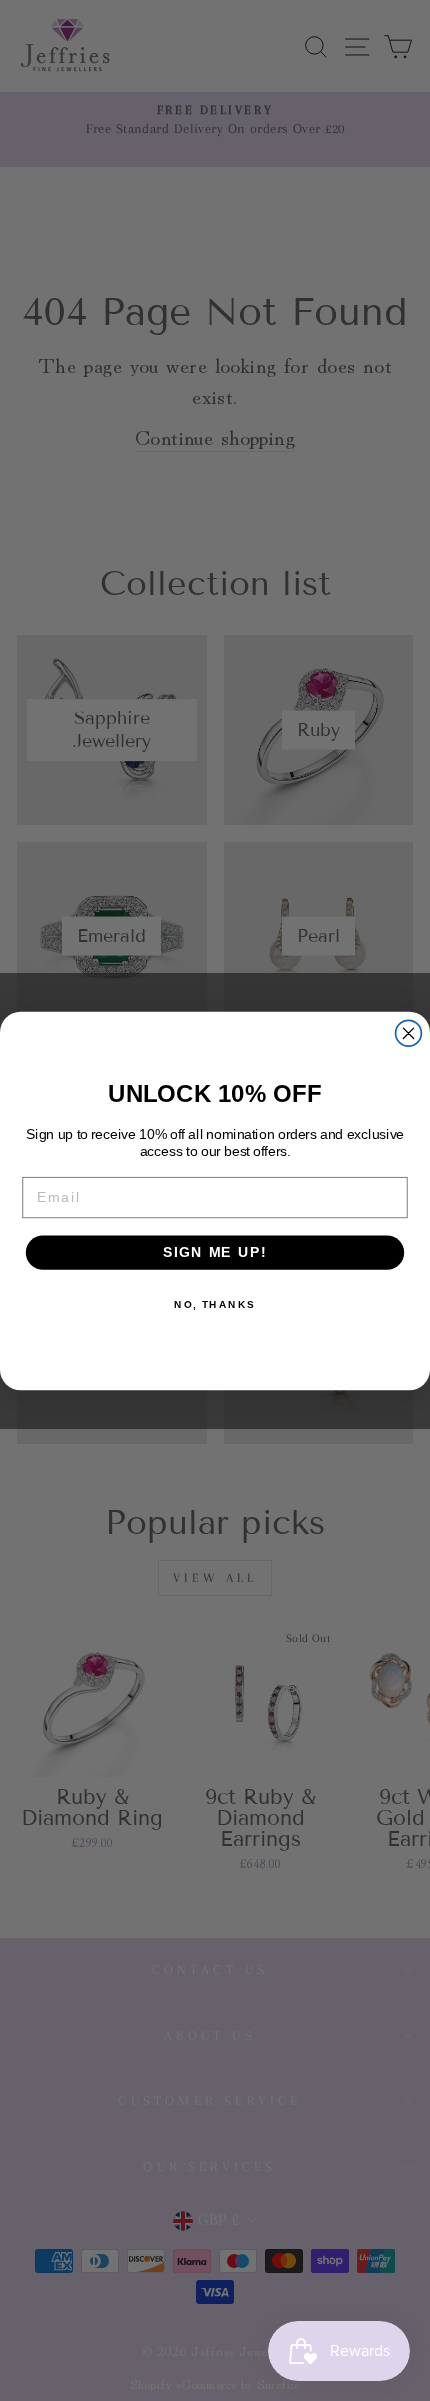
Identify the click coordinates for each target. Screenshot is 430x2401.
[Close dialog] (409, 1033)
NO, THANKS (215, 1304)
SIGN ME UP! (215, 1251)
